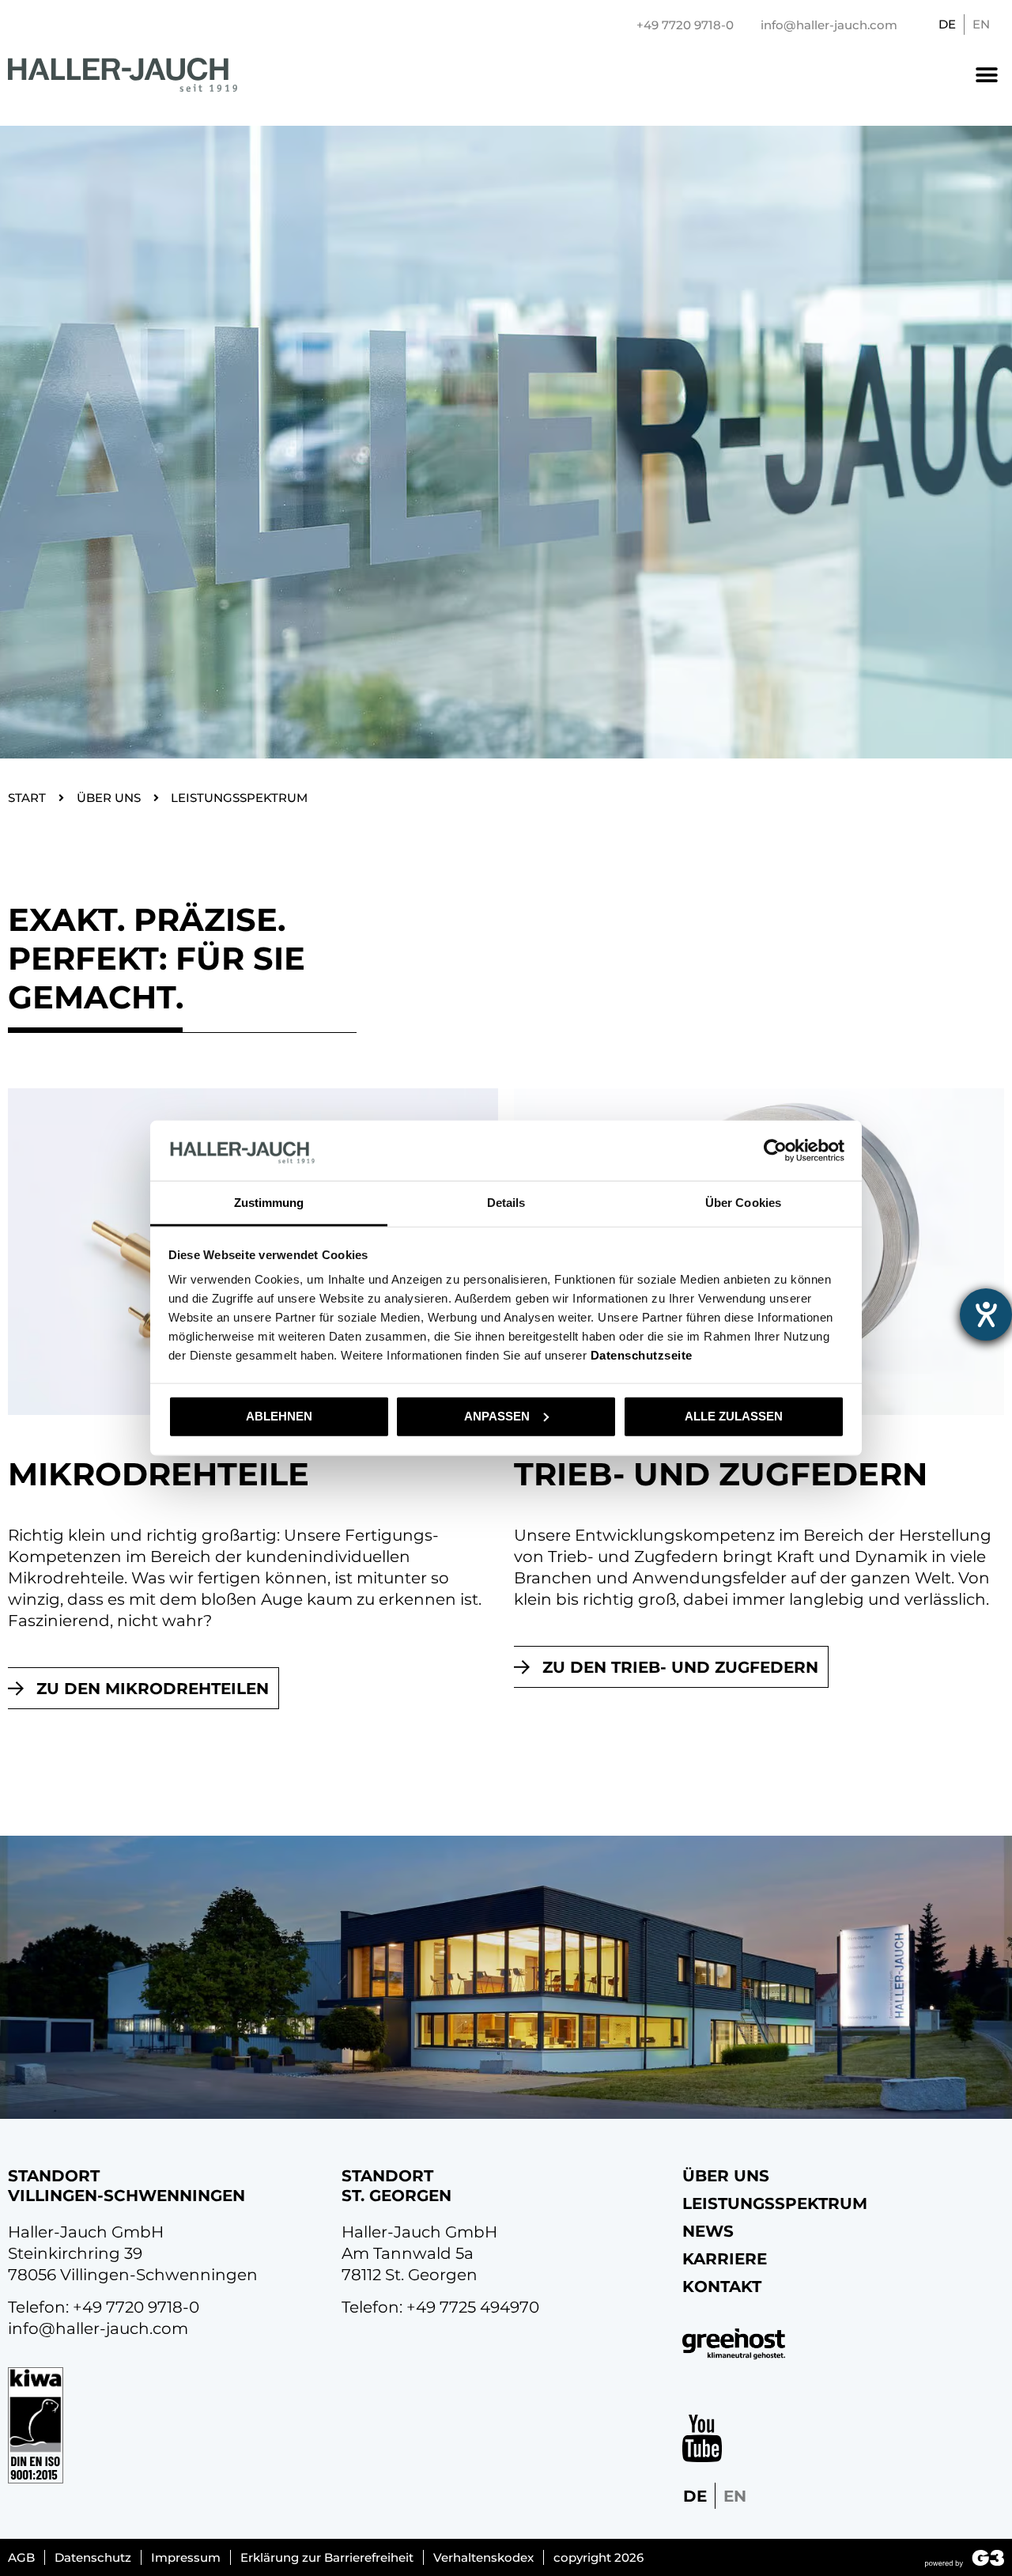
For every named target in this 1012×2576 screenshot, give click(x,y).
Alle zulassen (734, 1416)
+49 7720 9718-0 (136, 2307)
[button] (986, 75)
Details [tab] (506, 1203)
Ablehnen (279, 1416)
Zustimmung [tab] (269, 1203)
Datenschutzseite (642, 1355)
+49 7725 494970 (473, 2307)
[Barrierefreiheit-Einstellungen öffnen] (986, 1314)
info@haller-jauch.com (98, 2328)
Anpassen (497, 1416)
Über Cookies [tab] (743, 1203)
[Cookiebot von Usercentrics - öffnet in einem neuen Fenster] (775, 1151)
